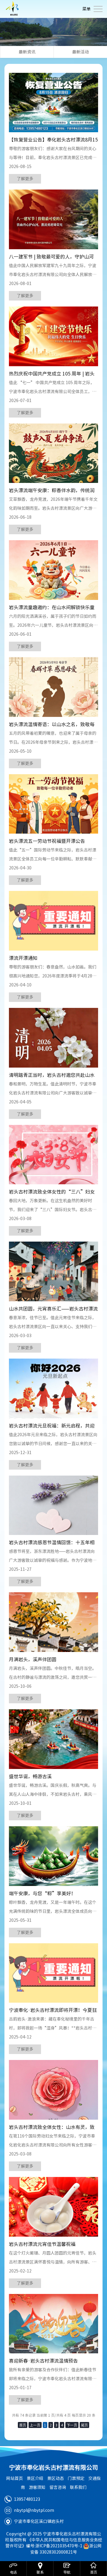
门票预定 (76, 2478)
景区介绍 (35, 2478)
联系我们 (78, 2487)
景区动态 (56, 2478)
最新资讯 (27, 52)
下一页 (72, 2425)
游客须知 (37, 2487)
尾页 (84, 2425)
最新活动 (81, 52)
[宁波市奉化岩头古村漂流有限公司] (13, 9)
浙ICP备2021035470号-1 (59, 2546)
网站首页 (15, 2478)
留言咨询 (58, 2487)
